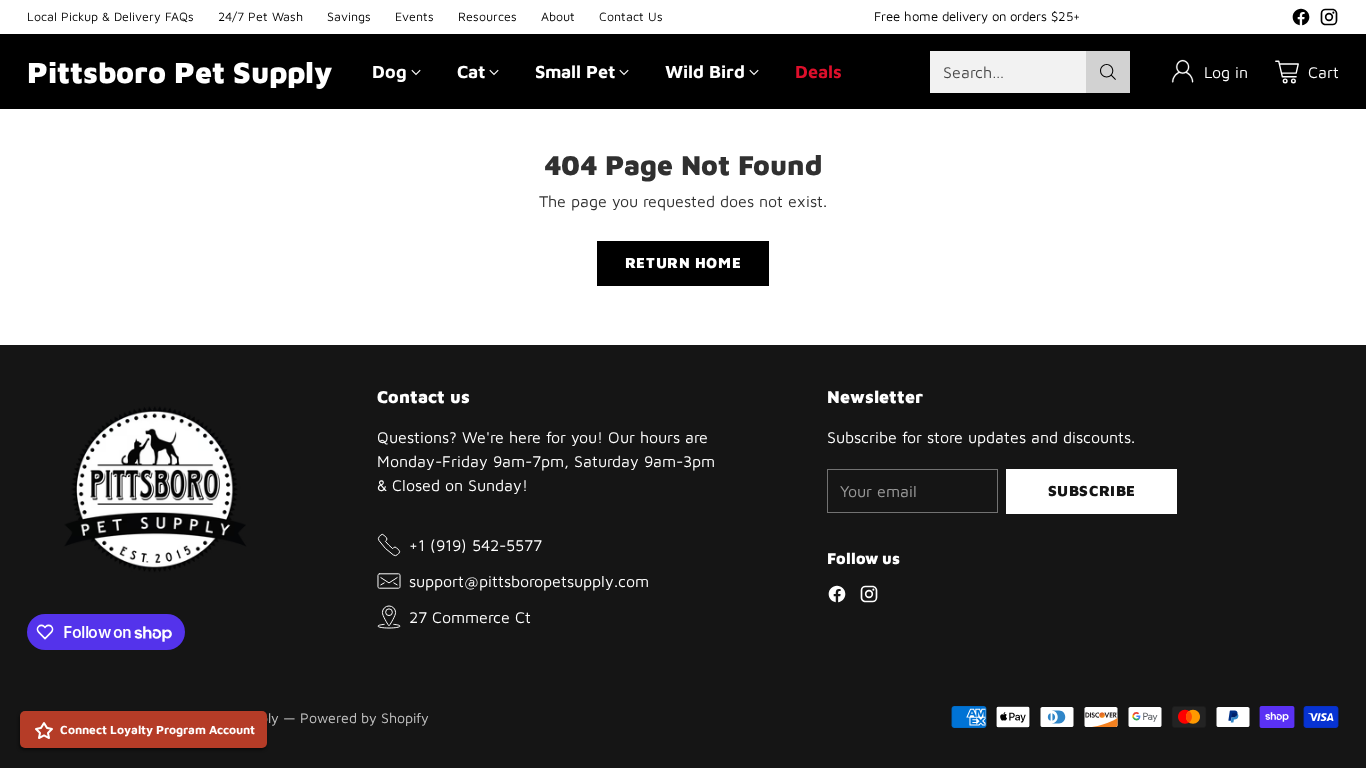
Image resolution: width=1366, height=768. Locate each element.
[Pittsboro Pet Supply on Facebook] (1301, 20)
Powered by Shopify (364, 717)
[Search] (1108, 72)
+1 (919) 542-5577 (475, 545)
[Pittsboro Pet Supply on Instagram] (1329, 20)
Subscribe (1092, 490)
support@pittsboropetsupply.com (529, 581)
